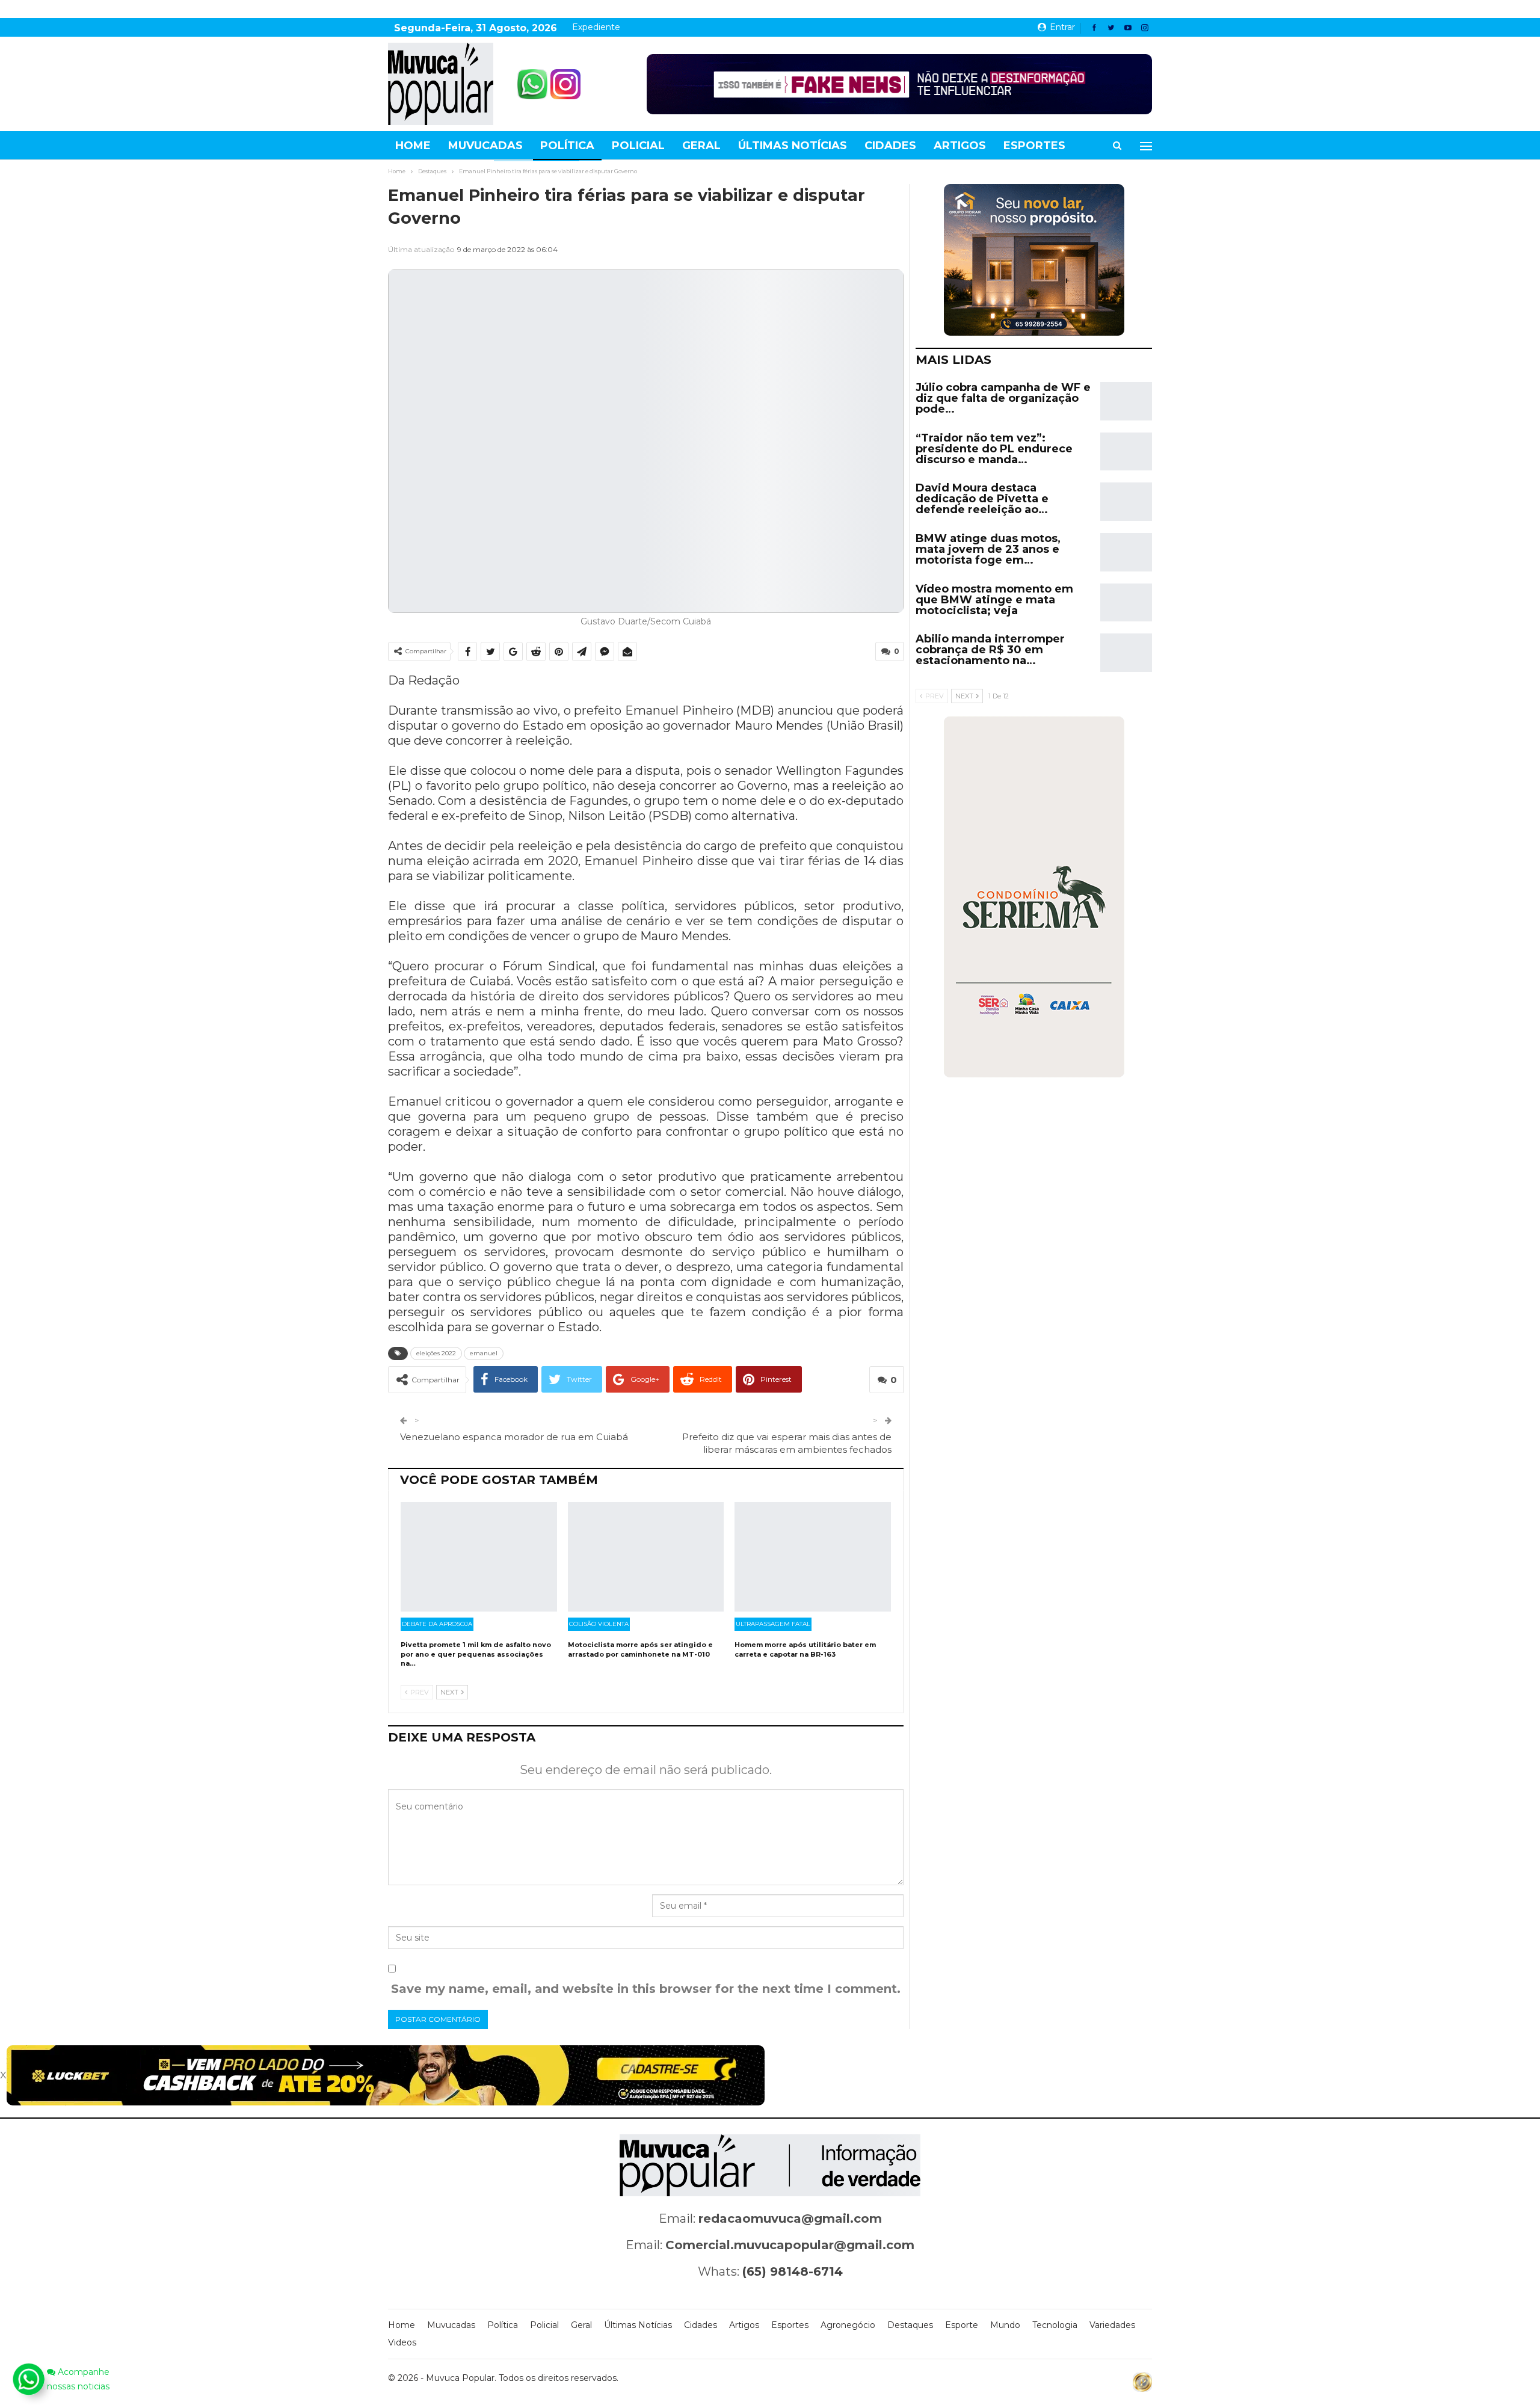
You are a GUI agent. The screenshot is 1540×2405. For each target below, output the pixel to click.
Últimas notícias (793, 146)
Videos (402, 2342)
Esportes (1034, 146)
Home (413, 146)
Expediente (596, 27)
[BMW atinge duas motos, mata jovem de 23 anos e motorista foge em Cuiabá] (1126, 552)
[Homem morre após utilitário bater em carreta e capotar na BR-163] (813, 1557)
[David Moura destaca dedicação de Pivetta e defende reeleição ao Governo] (1126, 502)
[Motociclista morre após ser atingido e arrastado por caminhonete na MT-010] (646, 1557)
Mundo (1005, 2325)
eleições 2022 (436, 1353)
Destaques (910, 2325)
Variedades (1112, 2325)
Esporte (962, 2325)
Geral (701, 146)
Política (567, 146)
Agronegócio (848, 2325)
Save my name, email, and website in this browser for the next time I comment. (646, 1989)
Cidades (890, 146)
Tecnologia (1055, 2325)
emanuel (484, 1353)
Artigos (960, 146)
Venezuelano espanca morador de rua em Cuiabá (514, 1437)
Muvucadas (485, 146)
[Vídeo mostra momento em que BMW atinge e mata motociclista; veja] (1126, 603)
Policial (638, 146)
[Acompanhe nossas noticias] (28, 2379)
